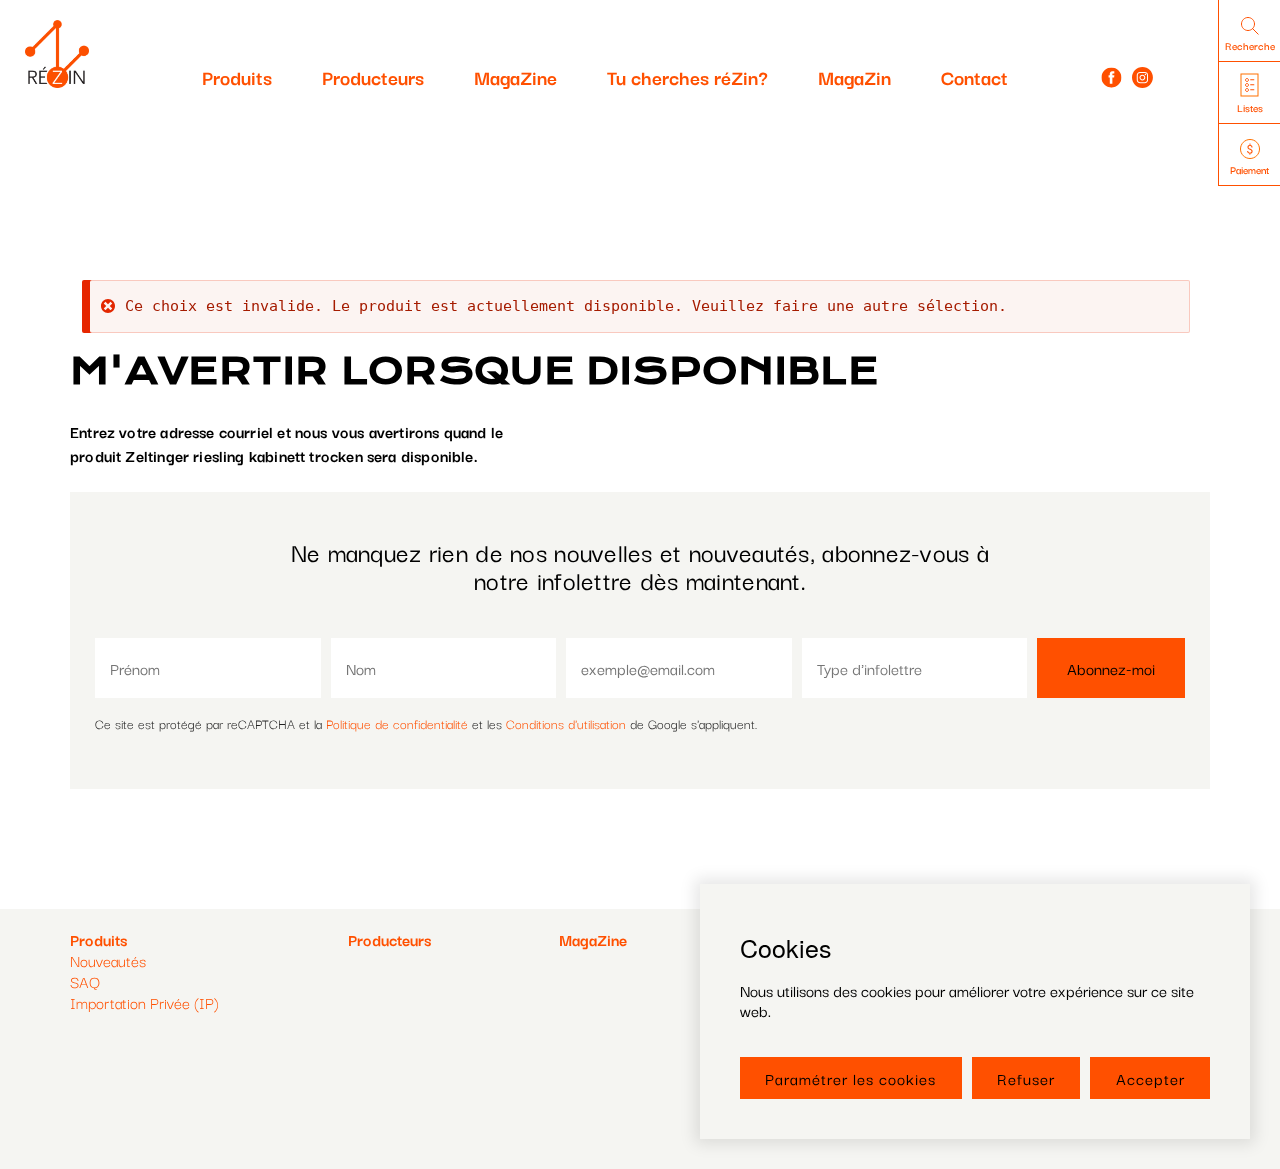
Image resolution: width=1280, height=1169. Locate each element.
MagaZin (854, 77)
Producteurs (373, 77)
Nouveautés (108, 960)
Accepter (1150, 1078)
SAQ (85, 981)
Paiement (1249, 169)
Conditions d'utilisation (566, 723)
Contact (974, 77)
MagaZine (515, 77)
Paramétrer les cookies (850, 1078)
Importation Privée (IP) (144, 1002)
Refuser (1026, 1078)
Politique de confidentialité (397, 723)
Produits (237, 77)
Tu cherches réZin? (687, 77)
